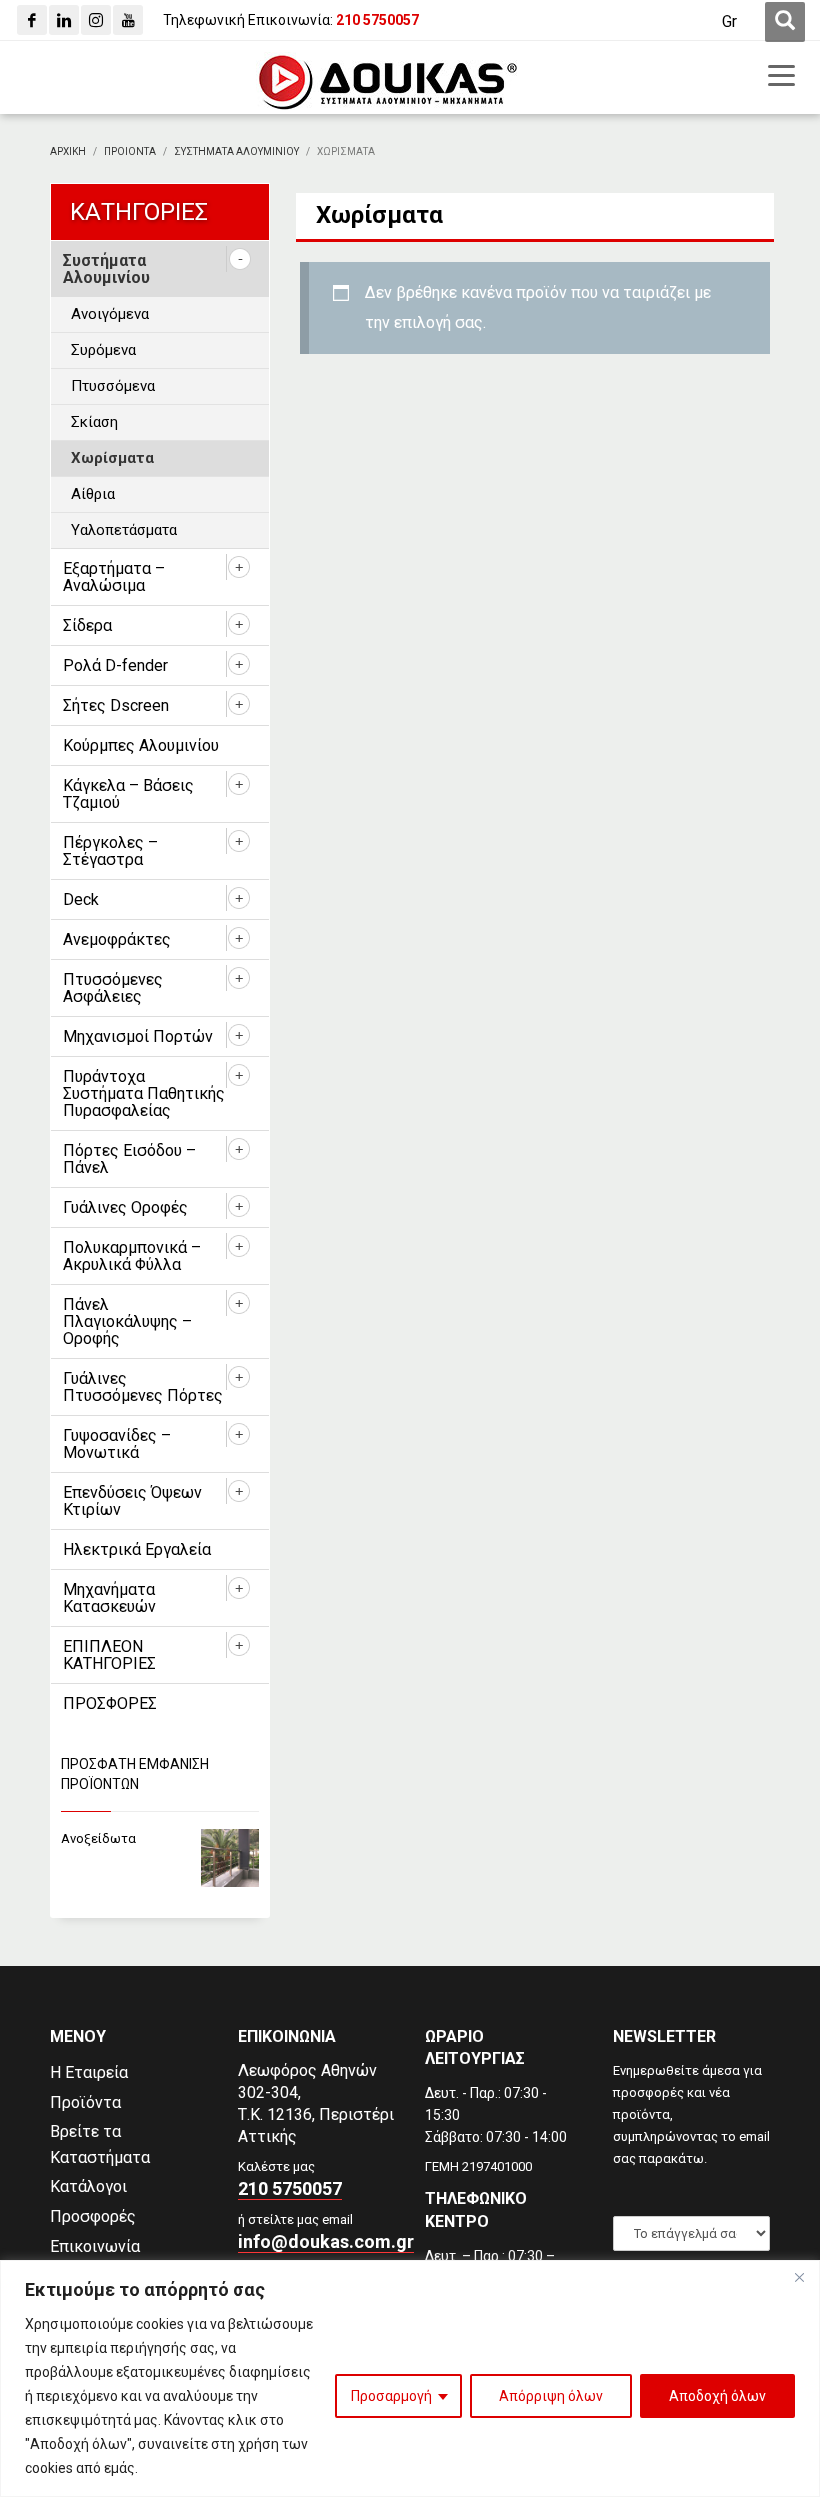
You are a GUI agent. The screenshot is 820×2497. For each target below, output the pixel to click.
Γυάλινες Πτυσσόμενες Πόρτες (143, 1387)
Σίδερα (87, 625)
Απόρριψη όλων (551, 2396)
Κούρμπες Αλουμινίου (141, 745)
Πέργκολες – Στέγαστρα (110, 851)
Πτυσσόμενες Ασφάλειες (113, 988)
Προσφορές (93, 2216)
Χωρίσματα (112, 458)
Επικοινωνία (95, 2246)
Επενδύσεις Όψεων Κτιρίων (132, 1501)
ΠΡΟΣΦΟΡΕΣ (110, 1703)
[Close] (799, 2277)
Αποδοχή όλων (717, 2396)
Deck (81, 899)
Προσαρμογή (391, 2396)
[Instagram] (96, 20)
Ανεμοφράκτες (117, 939)
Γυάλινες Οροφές (125, 1207)
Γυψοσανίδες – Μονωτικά (117, 1444)
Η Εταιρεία (89, 2072)
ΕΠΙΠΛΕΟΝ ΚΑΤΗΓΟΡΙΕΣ (109, 1655)
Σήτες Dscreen (116, 705)
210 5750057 (290, 2188)
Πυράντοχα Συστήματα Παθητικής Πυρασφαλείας (144, 1093)
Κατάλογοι (88, 2186)
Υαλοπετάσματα (124, 530)
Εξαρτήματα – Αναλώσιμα (114, 577)
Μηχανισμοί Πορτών (138, 1036)
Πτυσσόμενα (113, 386)
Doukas (28, 1948)
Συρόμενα (103, 350)
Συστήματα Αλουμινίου (106, 269)
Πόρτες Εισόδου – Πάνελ (129, 1159)
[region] (410, 2378)
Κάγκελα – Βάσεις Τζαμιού (128, 794)
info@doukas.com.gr (326, 2241)
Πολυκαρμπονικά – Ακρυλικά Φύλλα (132, 1256)
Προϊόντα (85, 2102)
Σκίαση (94, 422)
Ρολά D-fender (115, 665)
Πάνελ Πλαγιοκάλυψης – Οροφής (127, 1321)
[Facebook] (32, 20)
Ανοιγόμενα (110, 314)
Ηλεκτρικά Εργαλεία (137, 1549)
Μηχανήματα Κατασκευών (109, 1598)
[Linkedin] (64, 20)
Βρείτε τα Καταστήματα (100, 2144)
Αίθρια (93, 494)
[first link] (785, 22)
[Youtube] (128, 20)
